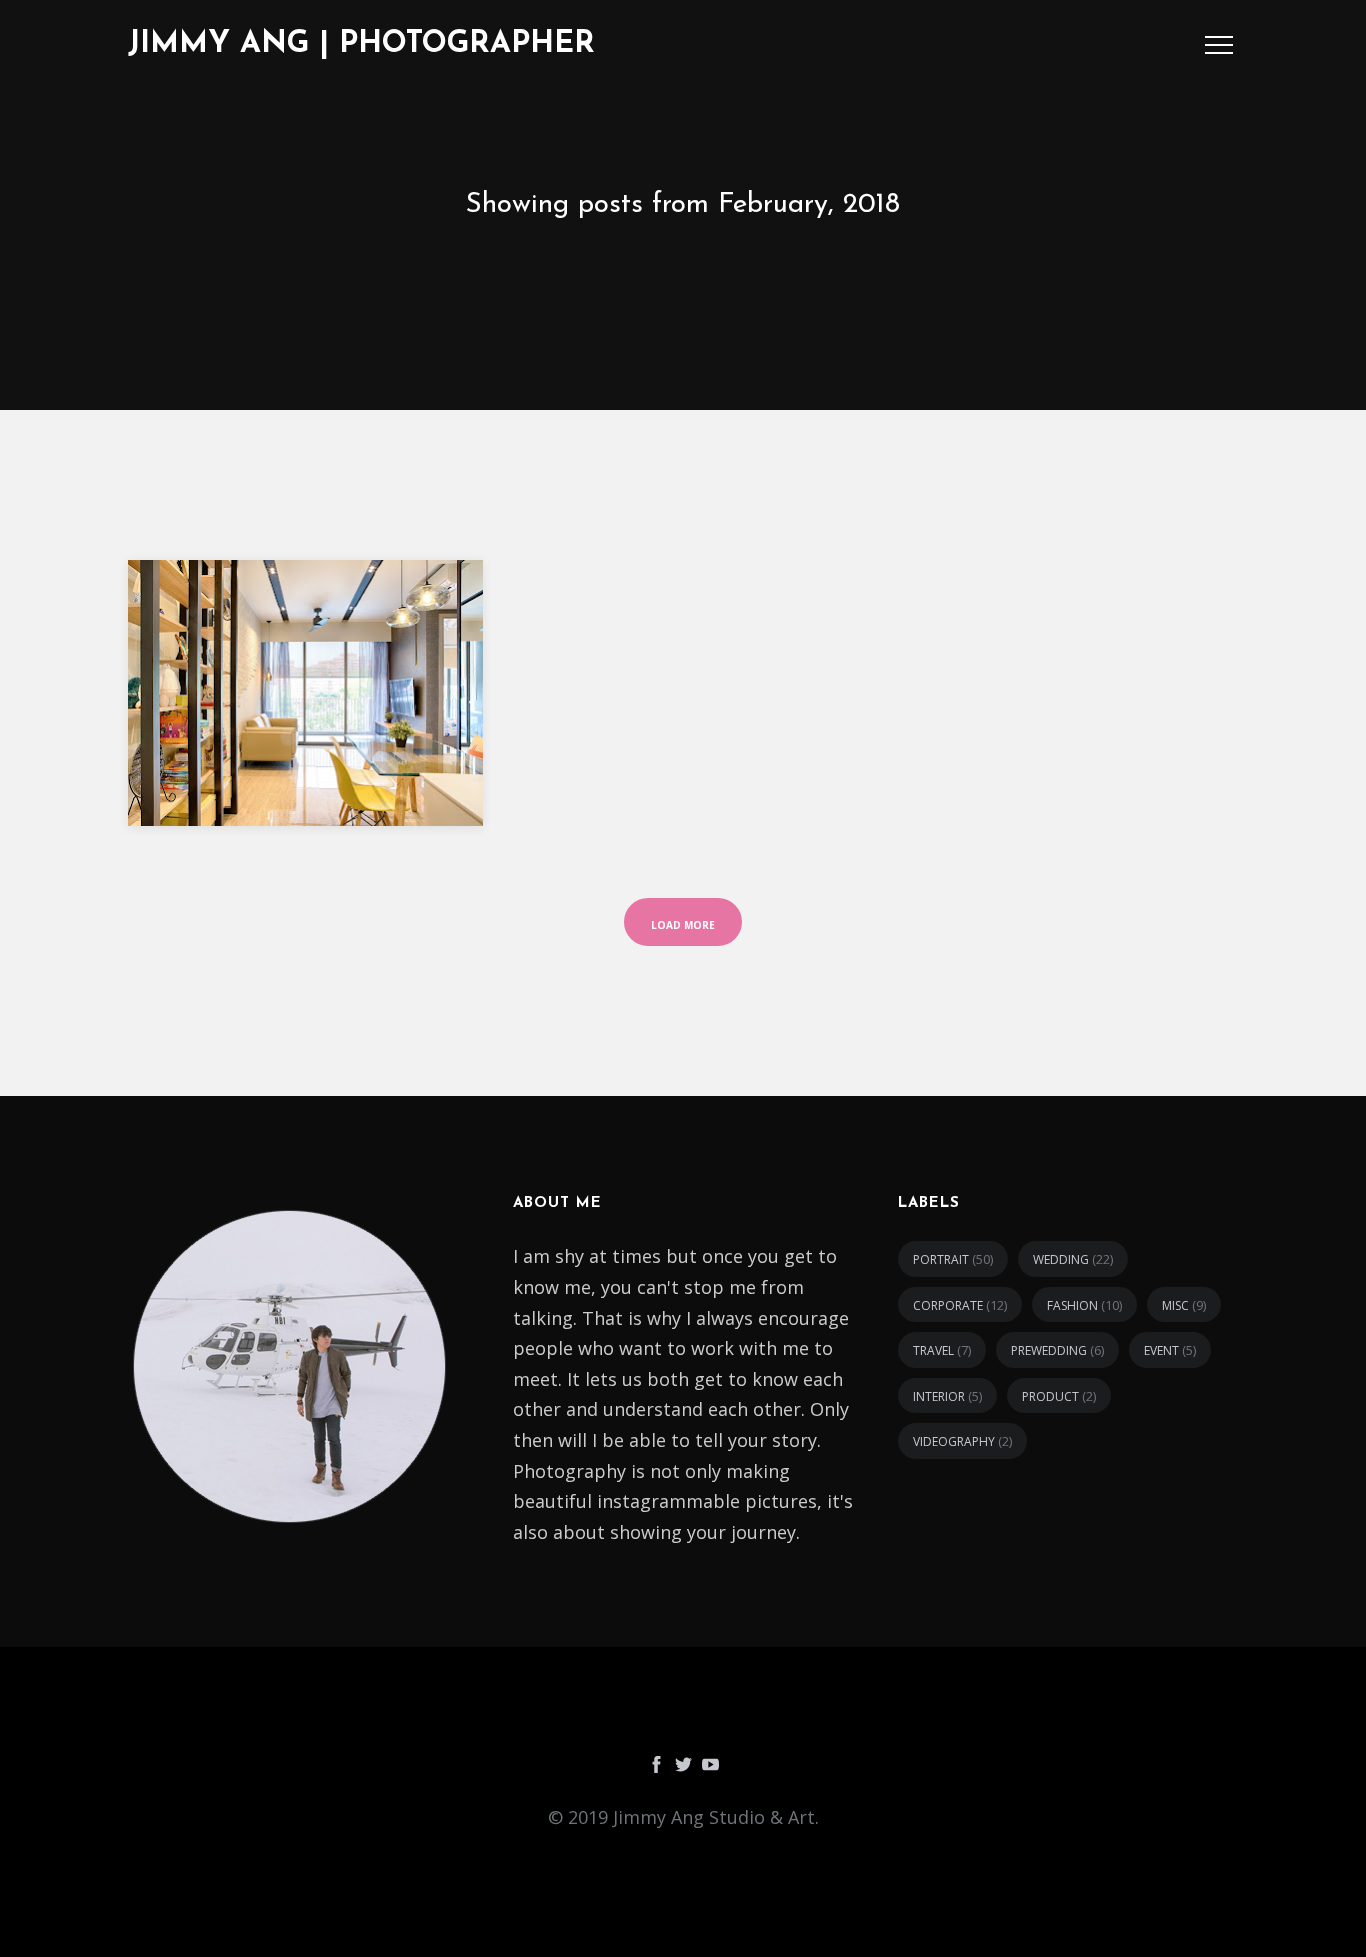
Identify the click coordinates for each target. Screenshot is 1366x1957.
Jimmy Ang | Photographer (361, 44)
